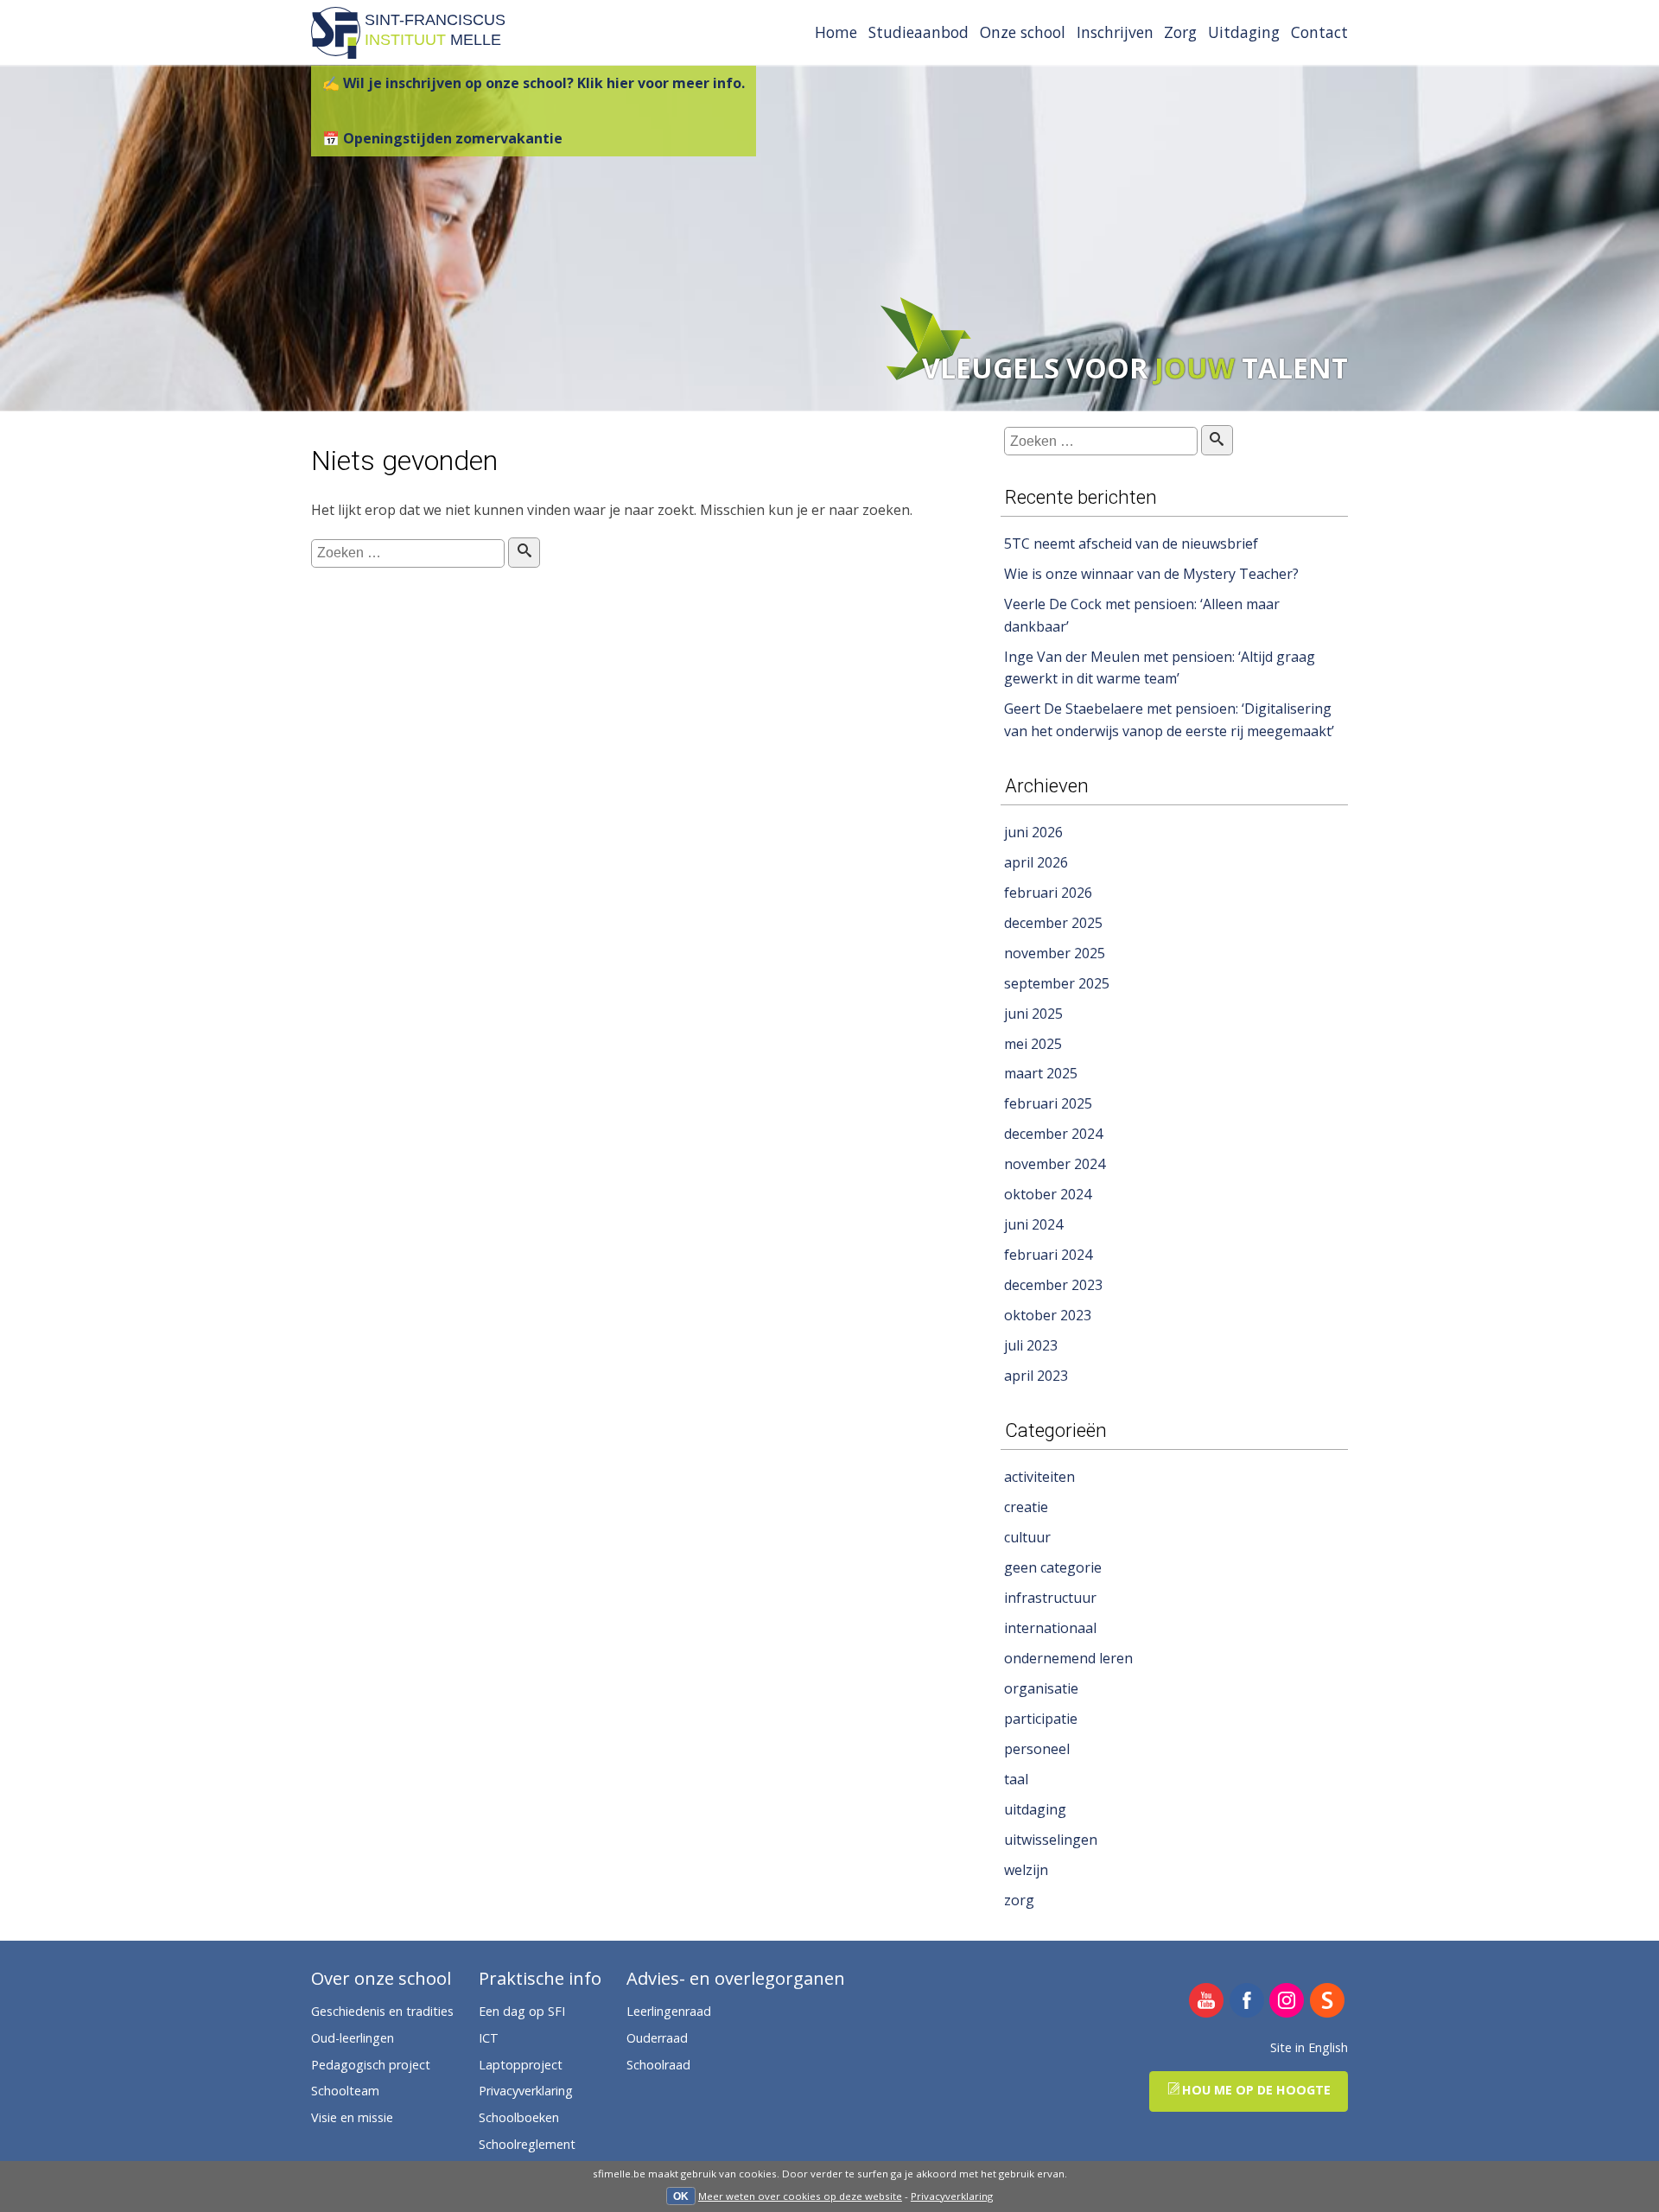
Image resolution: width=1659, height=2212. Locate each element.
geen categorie (1053, 1567)
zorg (1019, 1900)
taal (1016, 1779)
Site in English (1309, 2047)
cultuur (1027, 1537)
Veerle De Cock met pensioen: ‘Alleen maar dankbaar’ (1142, 615)
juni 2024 (1033, 1224)
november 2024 (1055, 1164)
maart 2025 (1041, 1073)
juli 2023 (1031, 1345)
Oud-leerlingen (353, 2038)
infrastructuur (1050, 1598)
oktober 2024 (1048, 1194)
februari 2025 (1048, 1103)
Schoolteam (345, 2091)
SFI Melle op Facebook (1247, 2002)
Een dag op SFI (522, 2011)
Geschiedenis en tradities (382, 2011)
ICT (489, 2038)
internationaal (1050, 1628)
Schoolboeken (519, 2117)
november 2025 (1055, 953)
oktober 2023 (1048, 1315)
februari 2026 (1048, 893)
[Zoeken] (524, 553)
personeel (1037, 1749)
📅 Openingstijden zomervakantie (442, 138)
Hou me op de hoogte (1256, 2090)
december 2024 (1053, 1134)
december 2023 (1053, 1285)
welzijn (1026, 1870)
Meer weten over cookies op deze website (800, 2196)
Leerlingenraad (669, 2011)
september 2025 (1057, 983)
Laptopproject (521, 2065)
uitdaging (1035, 1809)
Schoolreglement (527, 2144)
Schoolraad (658, 2065)
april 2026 (1036, 862)
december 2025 (1053, 923)
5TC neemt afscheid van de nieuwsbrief (1131, 543)
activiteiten (1039, 1477)
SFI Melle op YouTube (1207, 2002)
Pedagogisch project (371, 2065)
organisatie (1041, 1688)
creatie (1026, 1507)
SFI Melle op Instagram (1287, 2002)
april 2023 (1036, 1376)
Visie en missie (352, 2117)
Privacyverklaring (952, 2196)
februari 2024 (1048, 1255)
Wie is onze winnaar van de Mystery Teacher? (1151, 574)
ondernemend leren (1068, 1658)
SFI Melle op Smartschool (1328, 2002)
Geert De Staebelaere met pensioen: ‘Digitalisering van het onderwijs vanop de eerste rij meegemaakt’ (1169, 720)
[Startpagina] (336, 54)
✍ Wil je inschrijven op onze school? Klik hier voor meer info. (534, 83)
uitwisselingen (1051, 1840)
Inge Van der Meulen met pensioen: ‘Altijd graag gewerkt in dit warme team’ (1160, 668)
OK (681, 2196)
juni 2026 (1033, 832)
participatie (1041, 1719)
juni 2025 (1033, 1014)
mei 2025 (1033, 1044)
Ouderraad (657, 2038)
